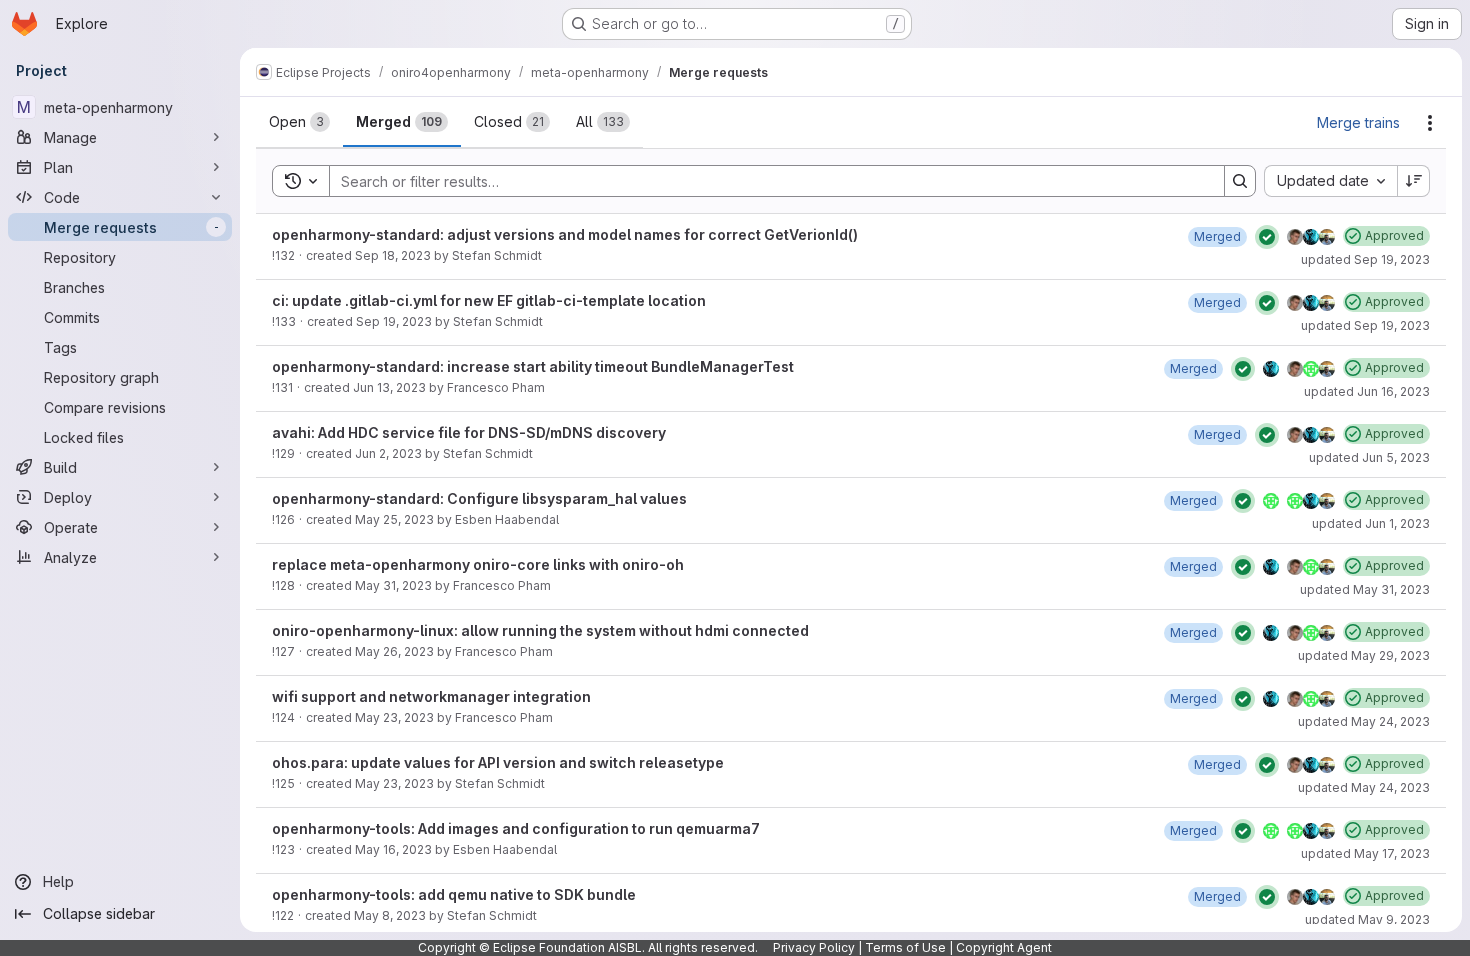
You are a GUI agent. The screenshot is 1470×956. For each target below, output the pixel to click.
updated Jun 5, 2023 (1369, 457)
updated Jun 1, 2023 (1371, 523)
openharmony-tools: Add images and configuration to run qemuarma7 (516, 828)
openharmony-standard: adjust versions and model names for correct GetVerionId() (565, 234)
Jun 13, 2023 (389, 387)
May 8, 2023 (390, 915)
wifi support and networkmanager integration (431, 696)
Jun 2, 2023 (388, 453)
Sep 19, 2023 (394, 321)
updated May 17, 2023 (1365, 853)
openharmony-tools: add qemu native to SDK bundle (454, 894)
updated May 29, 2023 (1364, 655)
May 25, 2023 (394, 519)
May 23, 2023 (394, 717)
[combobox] (1330, 181)
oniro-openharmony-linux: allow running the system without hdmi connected (540, 630)
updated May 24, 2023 (1364, 721)
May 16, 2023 (393, 849)
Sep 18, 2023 (393, 255)
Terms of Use (905, 947)
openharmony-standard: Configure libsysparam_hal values (479, 498)
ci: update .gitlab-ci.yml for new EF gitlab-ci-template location (489, 300)
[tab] (299, 122)
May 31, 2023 (393, 585)
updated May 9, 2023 (1367, 919)
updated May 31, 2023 (1365, 589)
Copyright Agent (1004, 947)
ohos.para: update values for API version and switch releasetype (498, 762)
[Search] (1240, 181)
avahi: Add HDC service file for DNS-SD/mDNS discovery (469, 432)
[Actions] (1430, 123)
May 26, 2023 (394, 651)
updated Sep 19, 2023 (1365, 259)
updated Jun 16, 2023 (1367, 391)
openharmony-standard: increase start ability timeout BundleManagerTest (533, 366)
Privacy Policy (814, 947)
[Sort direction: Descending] (1414, 181)
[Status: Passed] (1267, 237)
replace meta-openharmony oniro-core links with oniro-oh (478, 564)
